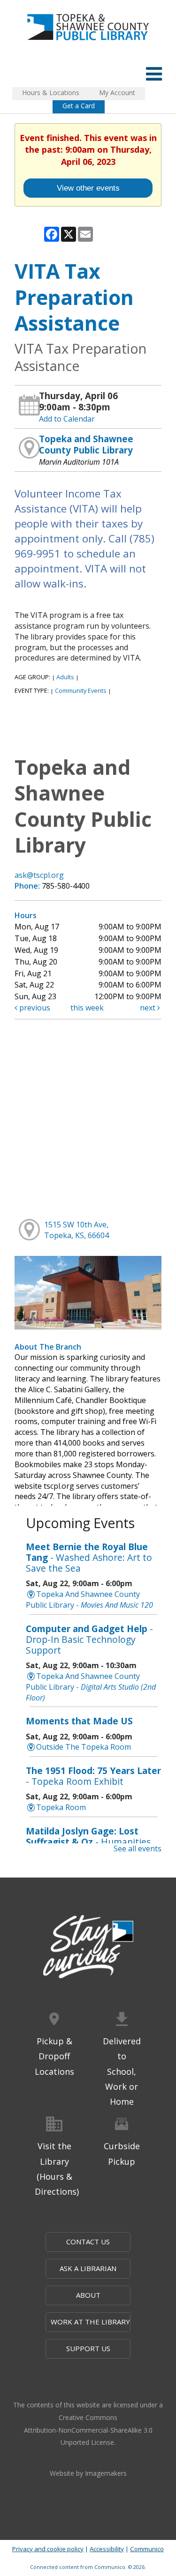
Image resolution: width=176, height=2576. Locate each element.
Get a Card (79, 106)
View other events (88, 188)
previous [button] (34, 1008)
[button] (154, 73)
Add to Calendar (67, 419)
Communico (147, 2549)
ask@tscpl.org (39, 875)
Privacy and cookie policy (48, 2549)
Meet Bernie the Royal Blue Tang (89, 1557)
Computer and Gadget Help (89, 1639)
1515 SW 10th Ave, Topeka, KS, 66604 (77, 1230)
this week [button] (87, 1008)
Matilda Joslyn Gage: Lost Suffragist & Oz (88, 1842)
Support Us (88, 2348)
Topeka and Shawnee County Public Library (86, 444)
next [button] (149, 1008)
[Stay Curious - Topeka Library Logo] (88, 1948)
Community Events (81, 690)
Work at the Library (90, 2322)
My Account (117, 93)
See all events (138, 1848)
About (88, 2295)
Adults (65, 677)
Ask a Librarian (88, 2268)
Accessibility (107, 2549)
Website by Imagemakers (88, 2473)
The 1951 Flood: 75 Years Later (93, 1776)
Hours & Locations (51, 93)
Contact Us (88, 2242)
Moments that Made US (79, 1721)
